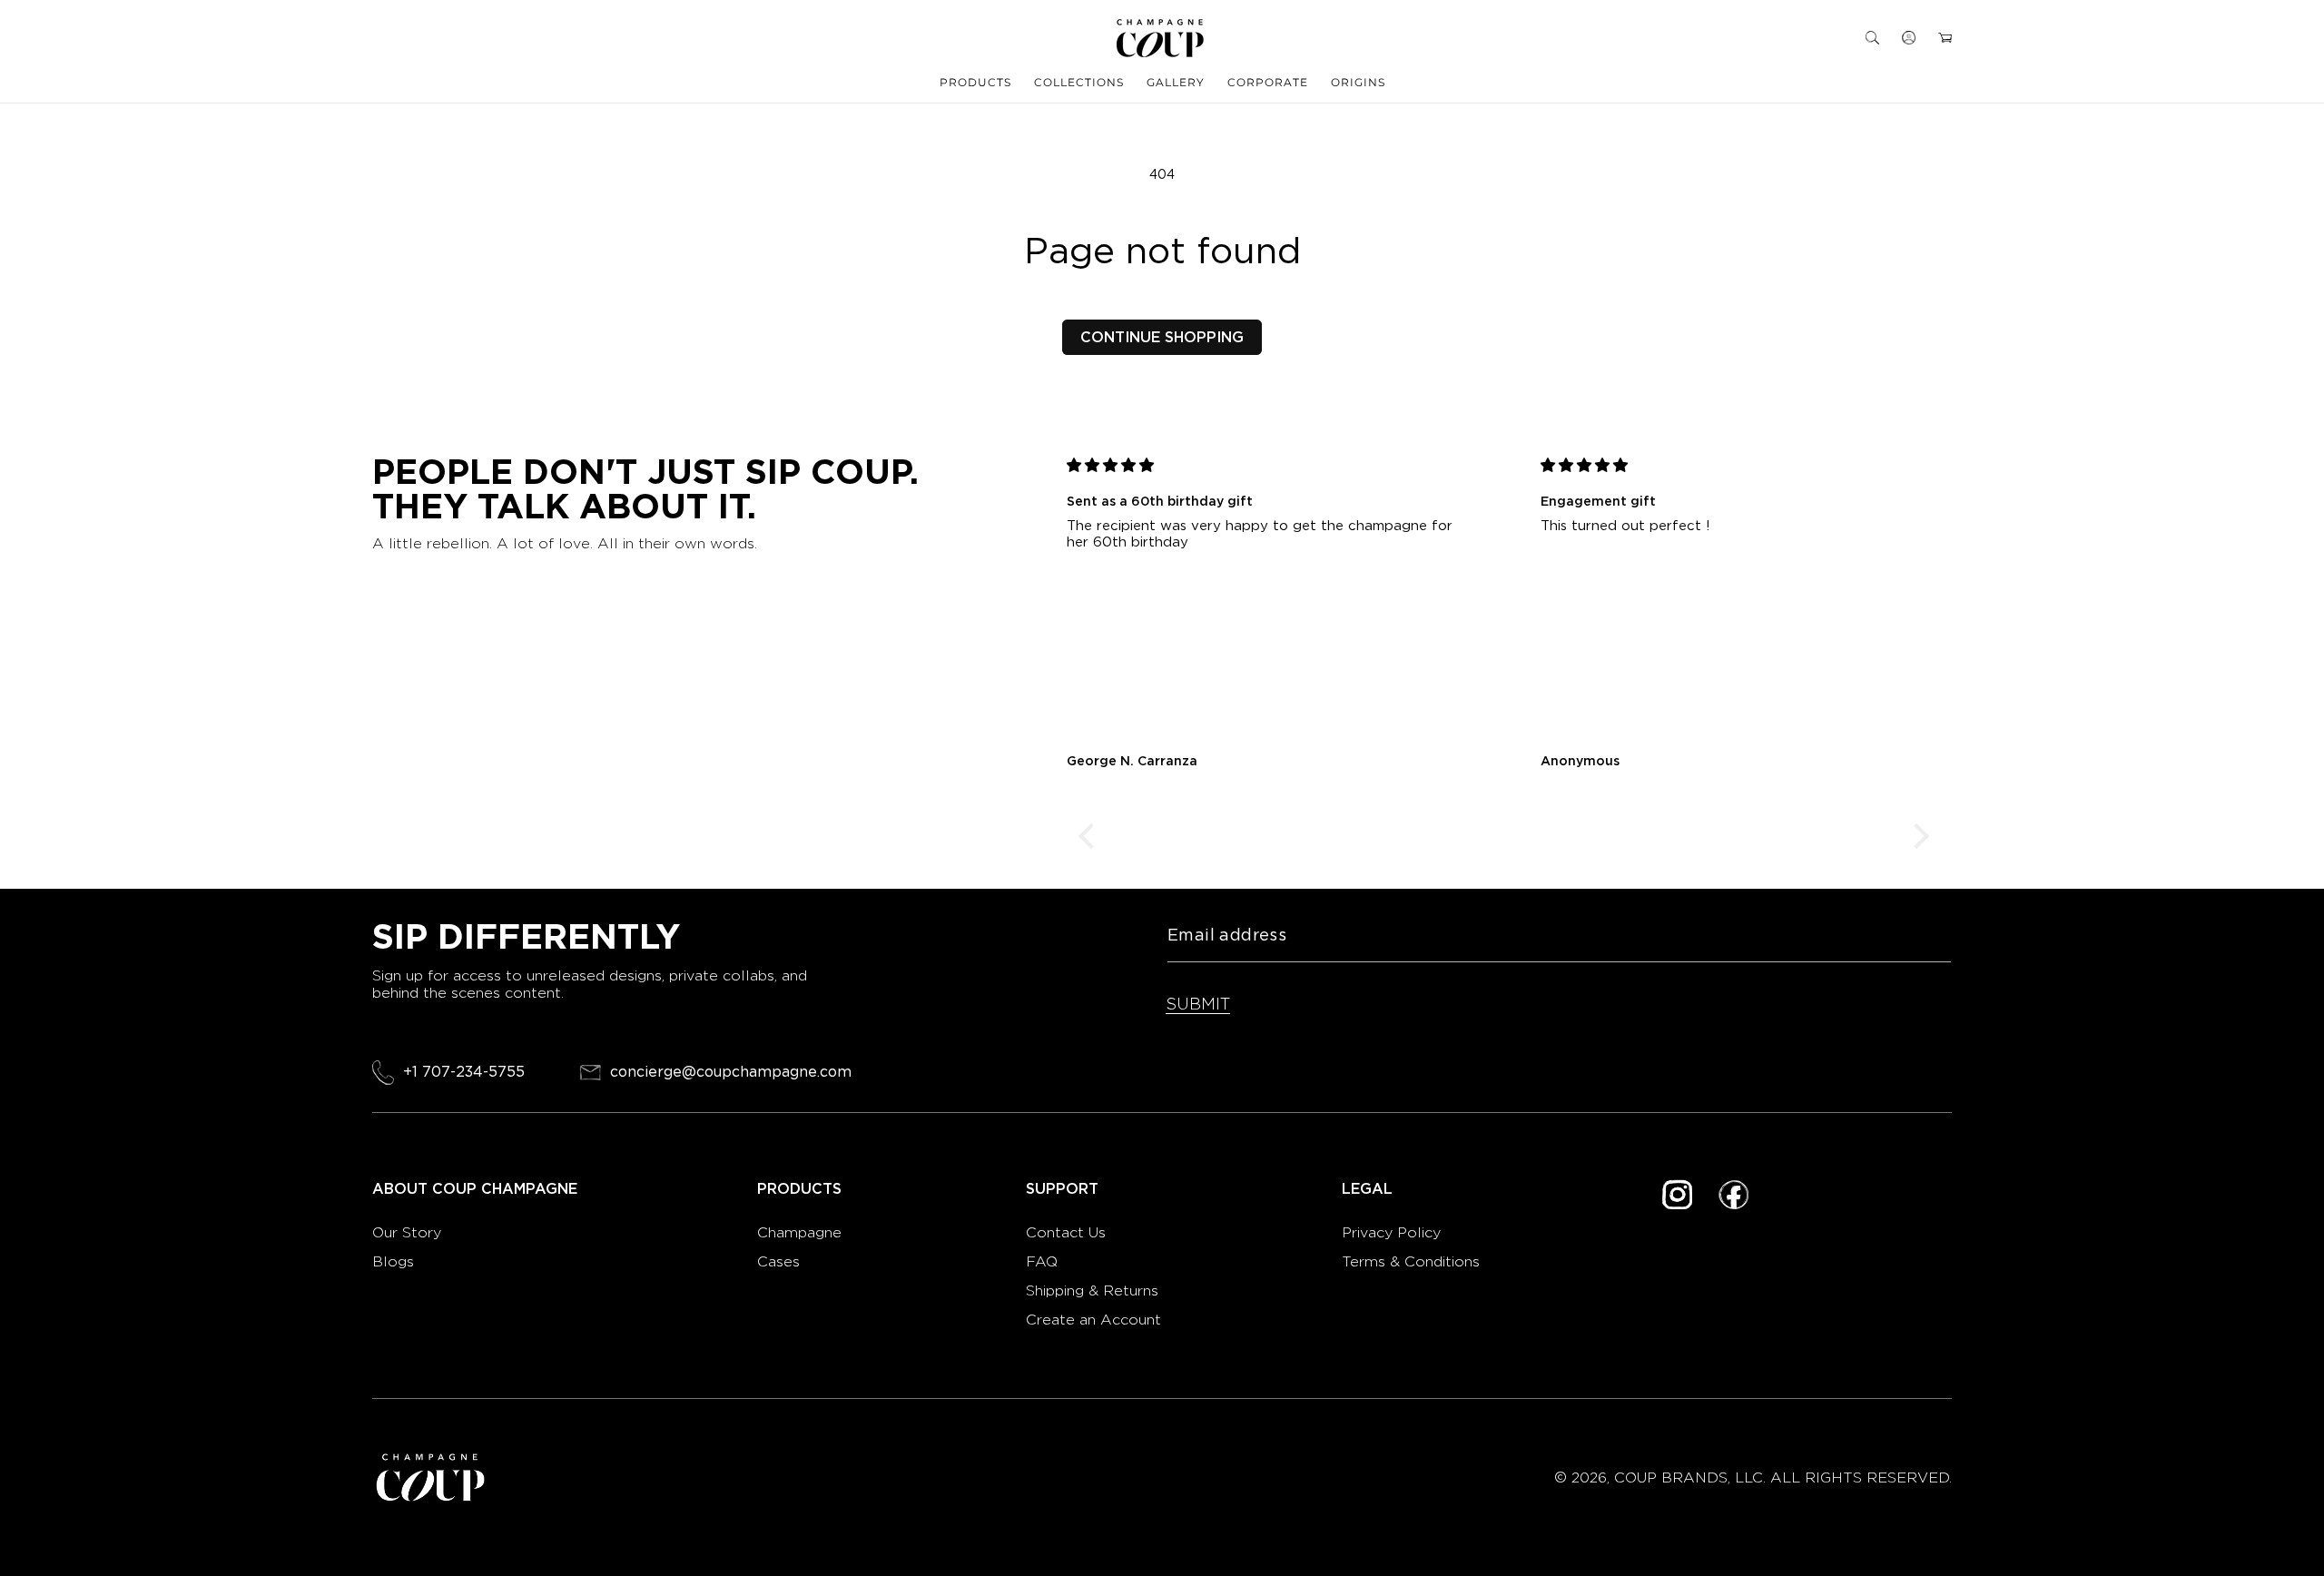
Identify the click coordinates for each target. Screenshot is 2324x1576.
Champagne (802, 1232)
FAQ (1042, 1261)
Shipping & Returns (1092, 1290)
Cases (778, 1261)
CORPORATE (1268, 82)
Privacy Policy (1391, 1232)
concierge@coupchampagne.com (731, 1073)
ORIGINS (1358, 82)
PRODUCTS (975, 82)
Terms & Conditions (1411, 1261)
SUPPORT (1062, 1189)
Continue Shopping (1162, 337)
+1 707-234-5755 (464, 1072)
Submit (1198, 1004)
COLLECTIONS (1079, 82)
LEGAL (1367, 1189)
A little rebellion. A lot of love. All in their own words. (565, 543)
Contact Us (1066, 1232)
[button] (1872, 38)
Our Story (407, 1232)
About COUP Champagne (475, 1189)
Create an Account (1093, 1320)
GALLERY (1176, 82)
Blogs (393, 1261)
